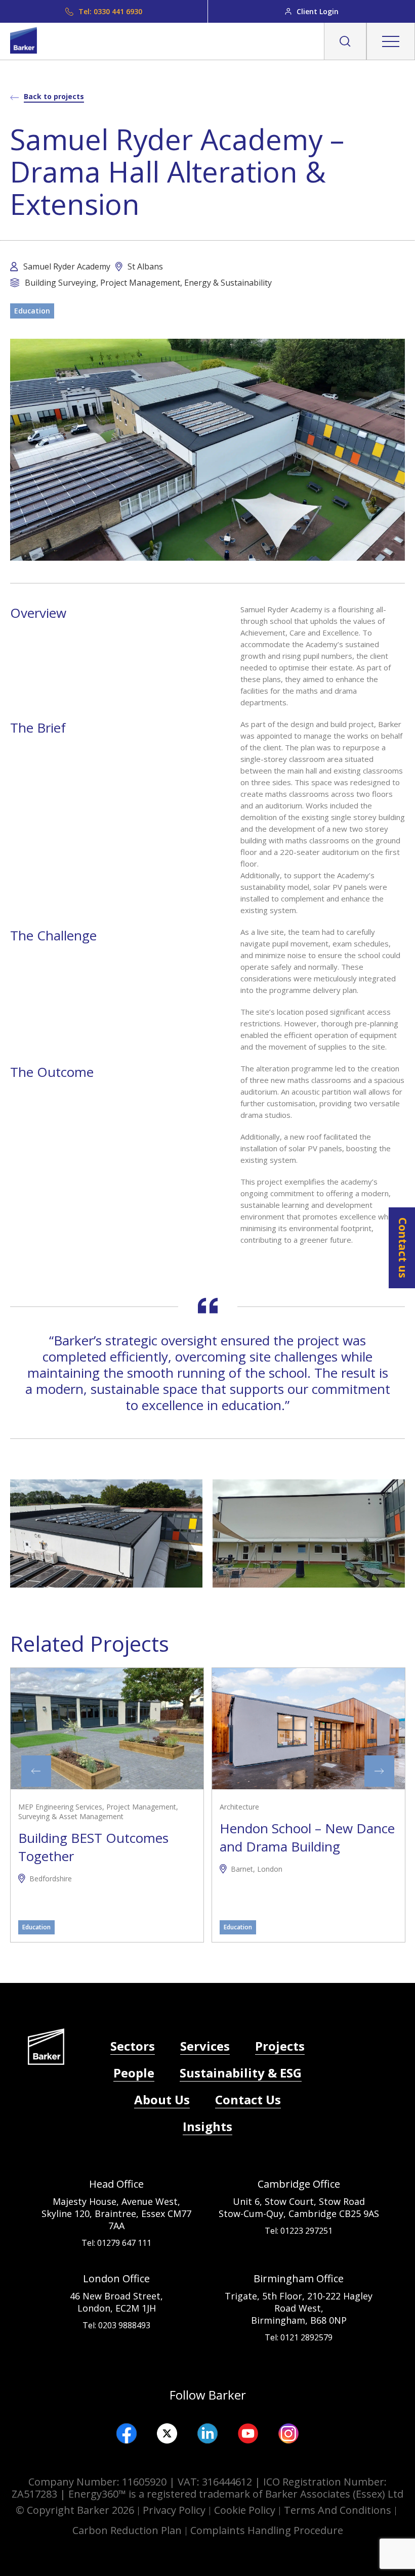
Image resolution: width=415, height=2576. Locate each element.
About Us (162, 2099)
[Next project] (379, 1771)
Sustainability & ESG (241, 2073)
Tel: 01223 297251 (299, 2231)
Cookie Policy (245, 2510)
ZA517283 (34, 2494)
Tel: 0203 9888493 (116, 2325)
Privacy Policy (174, 2510)
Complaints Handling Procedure (267, 2530)
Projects (280, 2046)
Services (205, 2046)
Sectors (133, 2046)
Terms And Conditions (338, 2510)
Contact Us (248, 2099)
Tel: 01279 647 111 (116, 2243)
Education (32, 311)
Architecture (239, 1807)
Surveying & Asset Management (71, 1817)
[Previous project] (36, 1771)
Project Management (141, 1807)
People (134, 2073)
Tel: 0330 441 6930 (110, 11)
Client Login (318, 11)
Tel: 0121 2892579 (299, 2337)
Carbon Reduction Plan (127, 2530)
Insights (207, 2126)
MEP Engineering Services (60, 1807)
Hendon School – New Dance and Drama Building (307, 1837)
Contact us (403, 1248)
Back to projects (54, 96)
